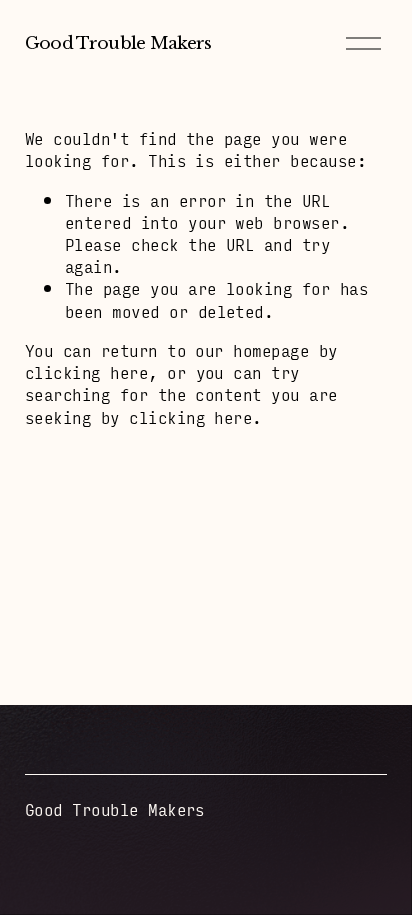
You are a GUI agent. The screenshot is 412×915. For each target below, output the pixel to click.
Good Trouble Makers (118, 43)
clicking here (86, 371)
